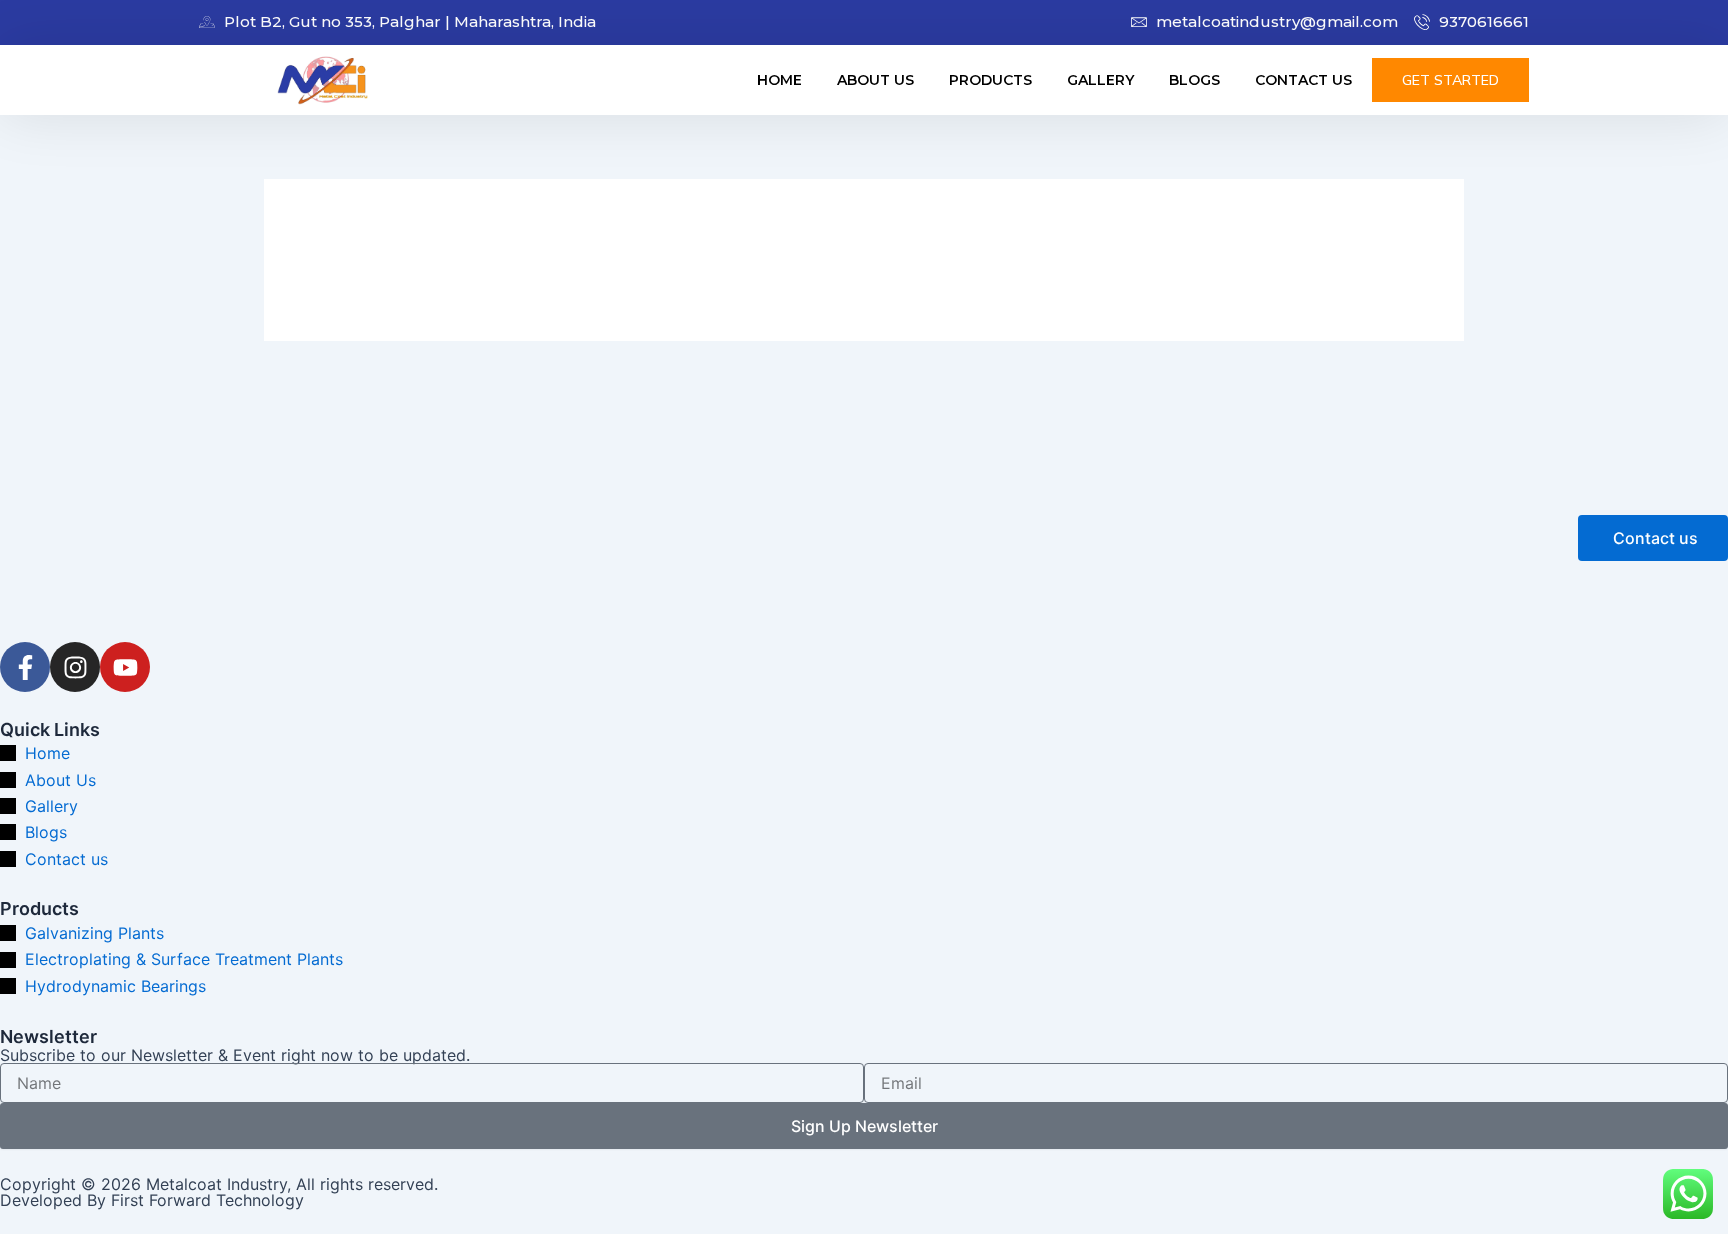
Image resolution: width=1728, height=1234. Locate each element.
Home (779, 80)
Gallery (1100, 80)
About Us (875, 80)
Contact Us (1303, 80)
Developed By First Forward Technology (152, 1200)
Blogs (1194, 80)
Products (990, 80)
